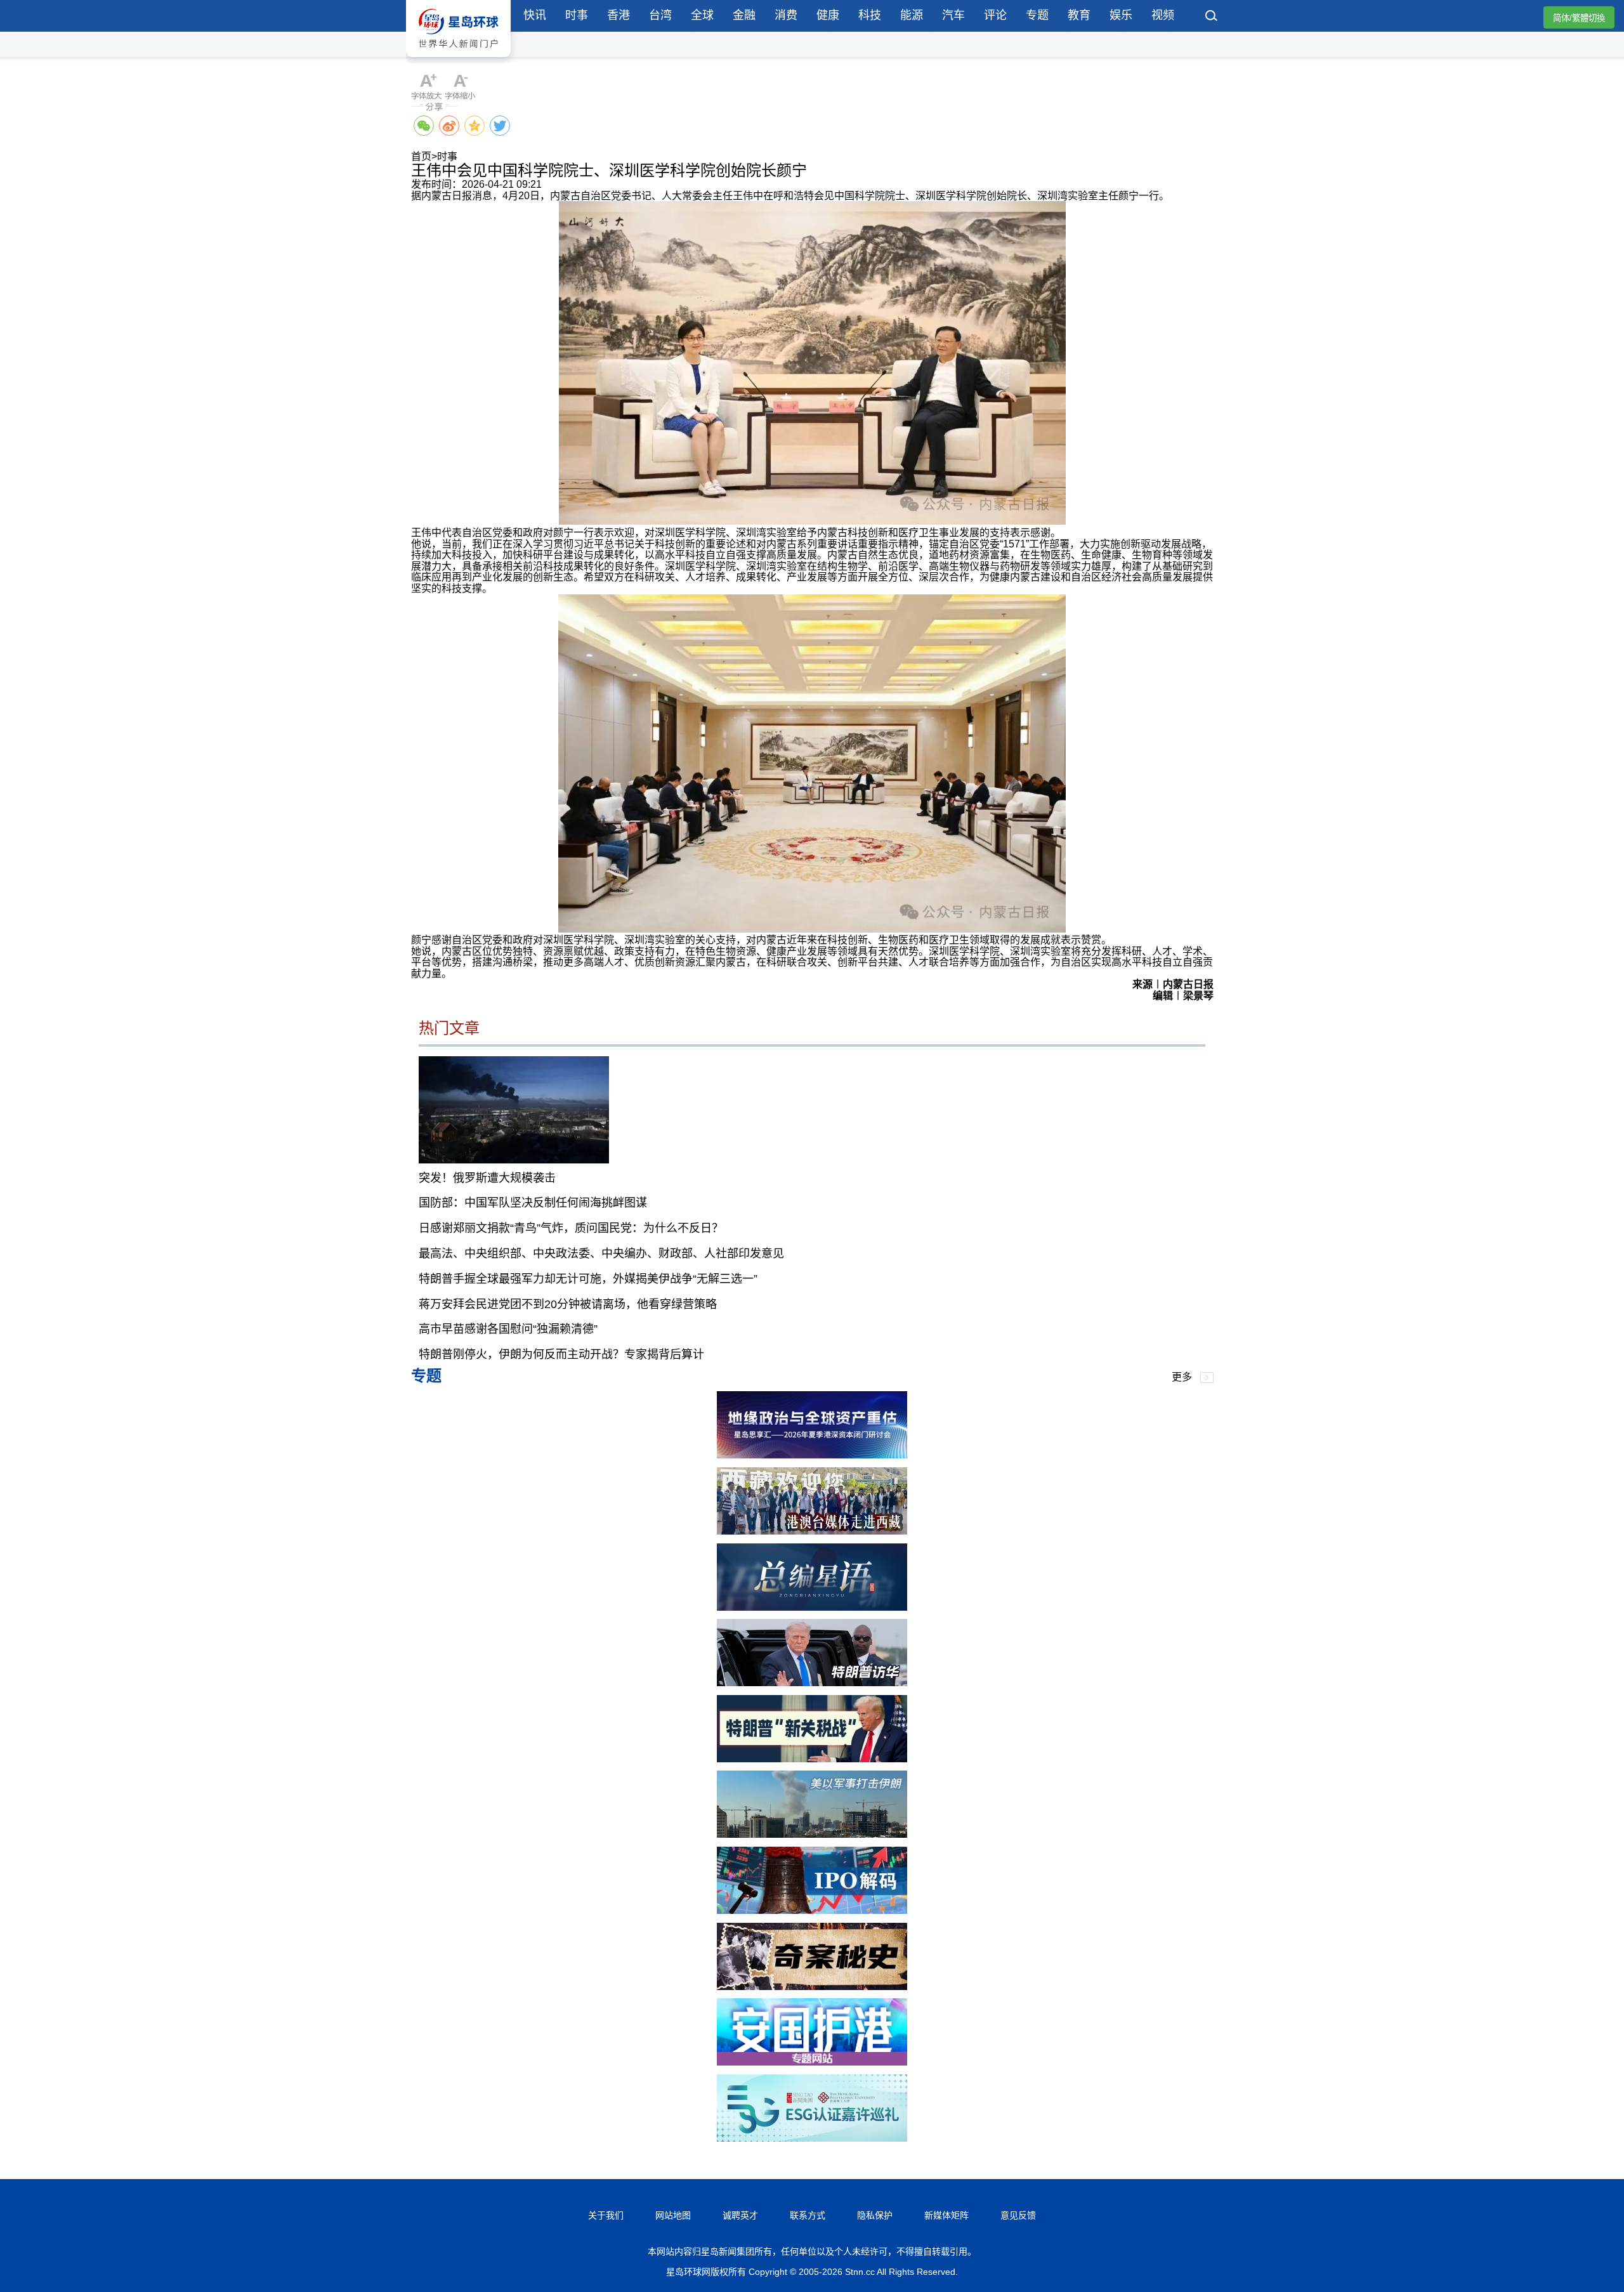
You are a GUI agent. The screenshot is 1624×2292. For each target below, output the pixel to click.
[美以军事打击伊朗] (812, 1834)
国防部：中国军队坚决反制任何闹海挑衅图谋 (533, 1203)
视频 (1163, 15)
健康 (828, 15)
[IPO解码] (812, 1910)
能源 (912, 15)
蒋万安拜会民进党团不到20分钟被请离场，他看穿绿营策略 (568, 1304)
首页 (421, 156)
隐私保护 (875, 2215)
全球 (702, 15)
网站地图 (673, 2215)
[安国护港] (812, 2062)
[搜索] (1212, 17)
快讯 (535, 15)
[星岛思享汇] (812, 1455)
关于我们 (606, 2215)
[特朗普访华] (812, 1683)
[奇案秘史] (812, 1987)
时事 (577, 15)
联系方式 (808, 2215)
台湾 (660, 15)
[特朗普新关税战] (812, 1759)
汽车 (953, 15)
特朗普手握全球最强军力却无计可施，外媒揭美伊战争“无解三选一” (588, 1279)
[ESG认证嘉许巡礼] (812, 2138)
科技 (870, 15)
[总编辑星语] (812, 1607)
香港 (619, 15)
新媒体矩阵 (946, 2215)
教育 (1079, 15)
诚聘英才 (740, 2215)
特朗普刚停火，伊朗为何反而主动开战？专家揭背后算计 (561, 1354)
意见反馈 (1018, 2215)
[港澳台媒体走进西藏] (812, 1531)
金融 (744, 15)
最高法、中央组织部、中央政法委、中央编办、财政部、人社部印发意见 (601, 1254)
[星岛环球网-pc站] (458, 60)
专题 (1037, 15)
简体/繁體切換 (1579, 18)
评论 (995, 15)
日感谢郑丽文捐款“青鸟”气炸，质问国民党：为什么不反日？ (571, 1228)
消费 (786, 15)
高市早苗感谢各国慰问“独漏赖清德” (508, 1329)
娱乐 (1121, 15)
